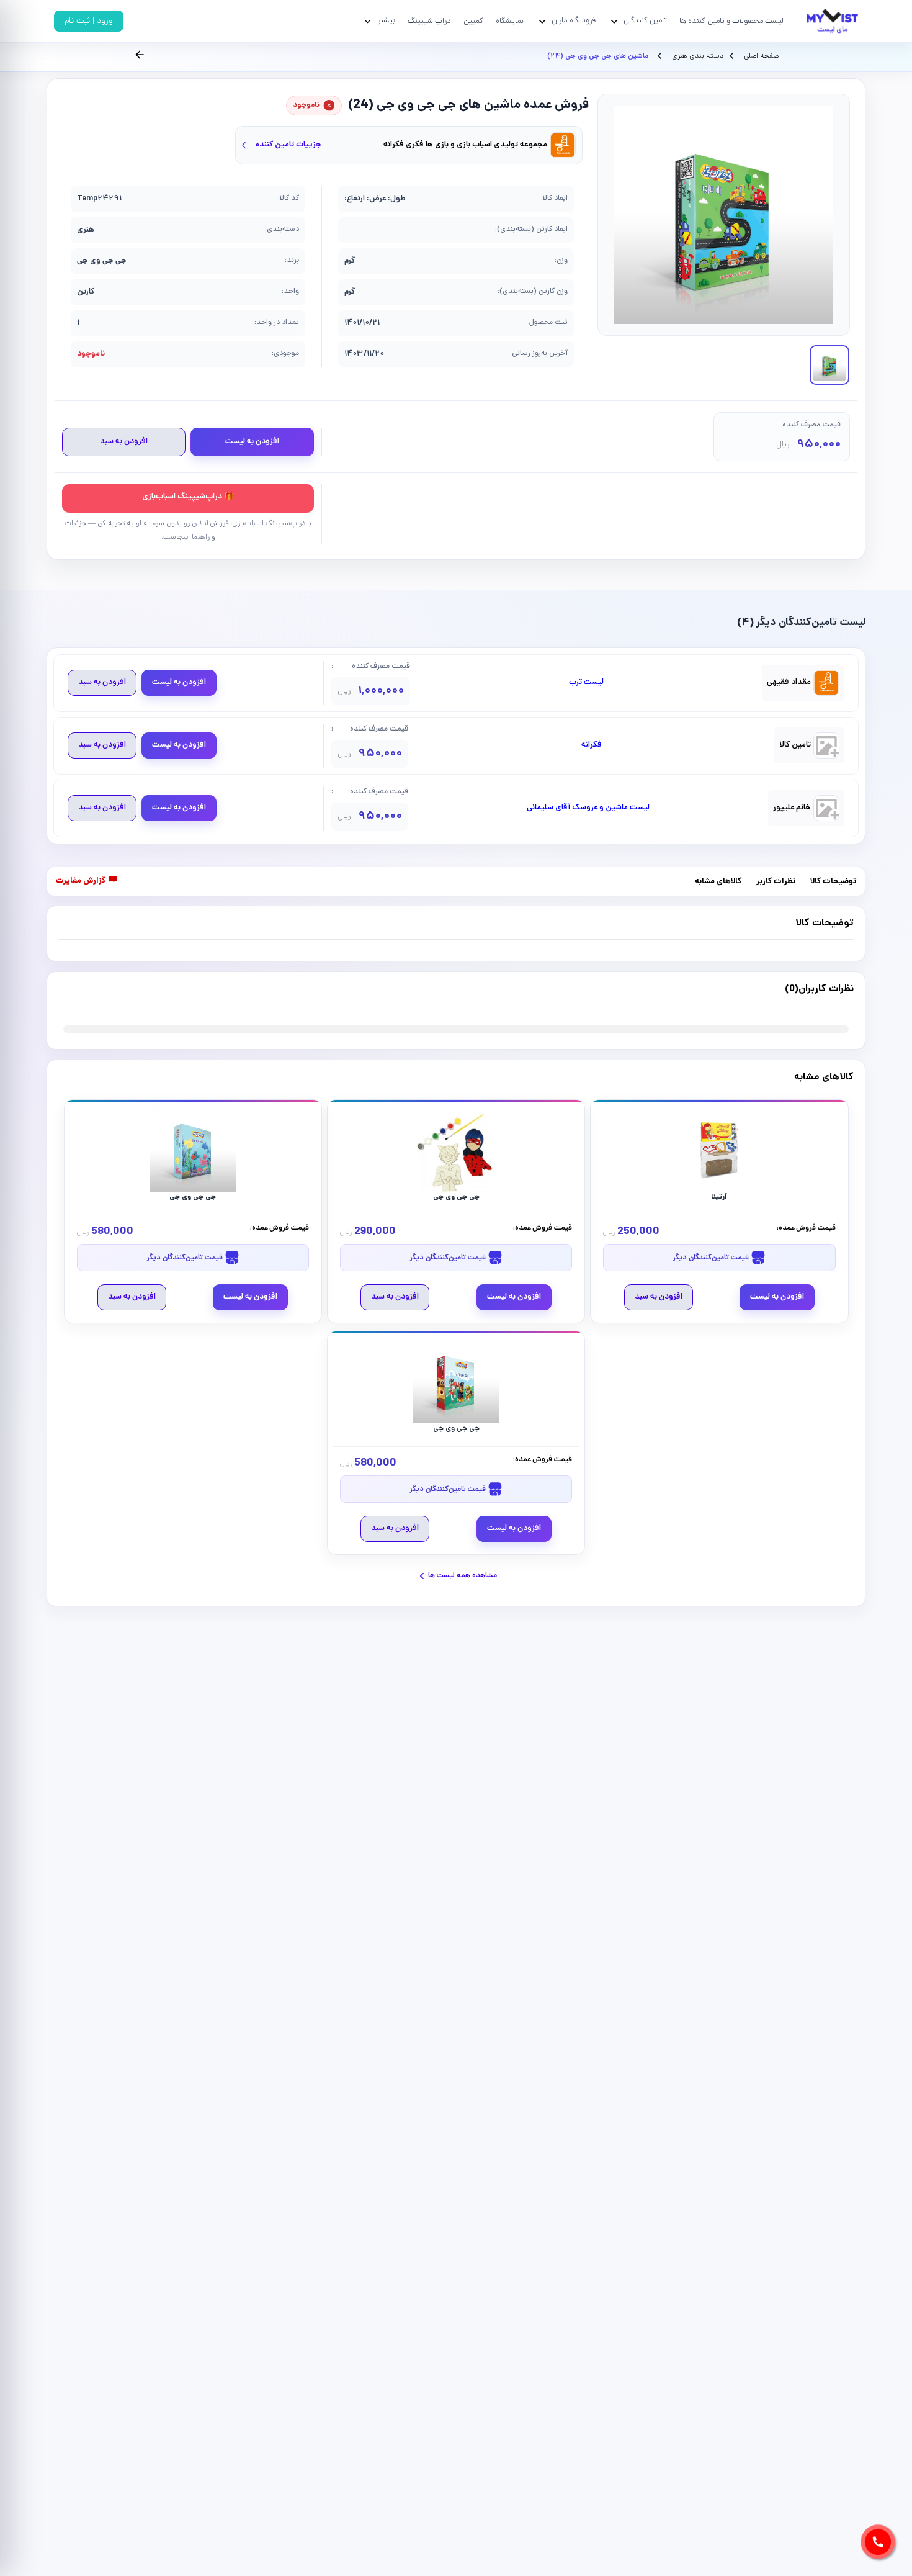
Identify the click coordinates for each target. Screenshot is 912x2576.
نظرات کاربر (776, 882)
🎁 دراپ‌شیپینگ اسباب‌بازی (188, 497)
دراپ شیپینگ (429, 21)
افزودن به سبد (124, 442)
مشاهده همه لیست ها (463, 1576)
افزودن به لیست (252, 442)
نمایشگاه (510, 21)
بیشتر (387, 21)
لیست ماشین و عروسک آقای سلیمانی (588, 808)
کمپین (473, 21)
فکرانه (592, 745)
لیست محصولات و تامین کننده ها (731, 21)
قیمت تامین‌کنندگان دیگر (712, 1258)
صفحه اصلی (761, 56)
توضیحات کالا (833, 882)
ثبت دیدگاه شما (83, 997)
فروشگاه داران (574, 21)
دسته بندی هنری (697, 56)
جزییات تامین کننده (288, 145)
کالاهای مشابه (718, 882)
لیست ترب (586, 683)
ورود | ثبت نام (89, 21)
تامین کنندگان (645, 21)
